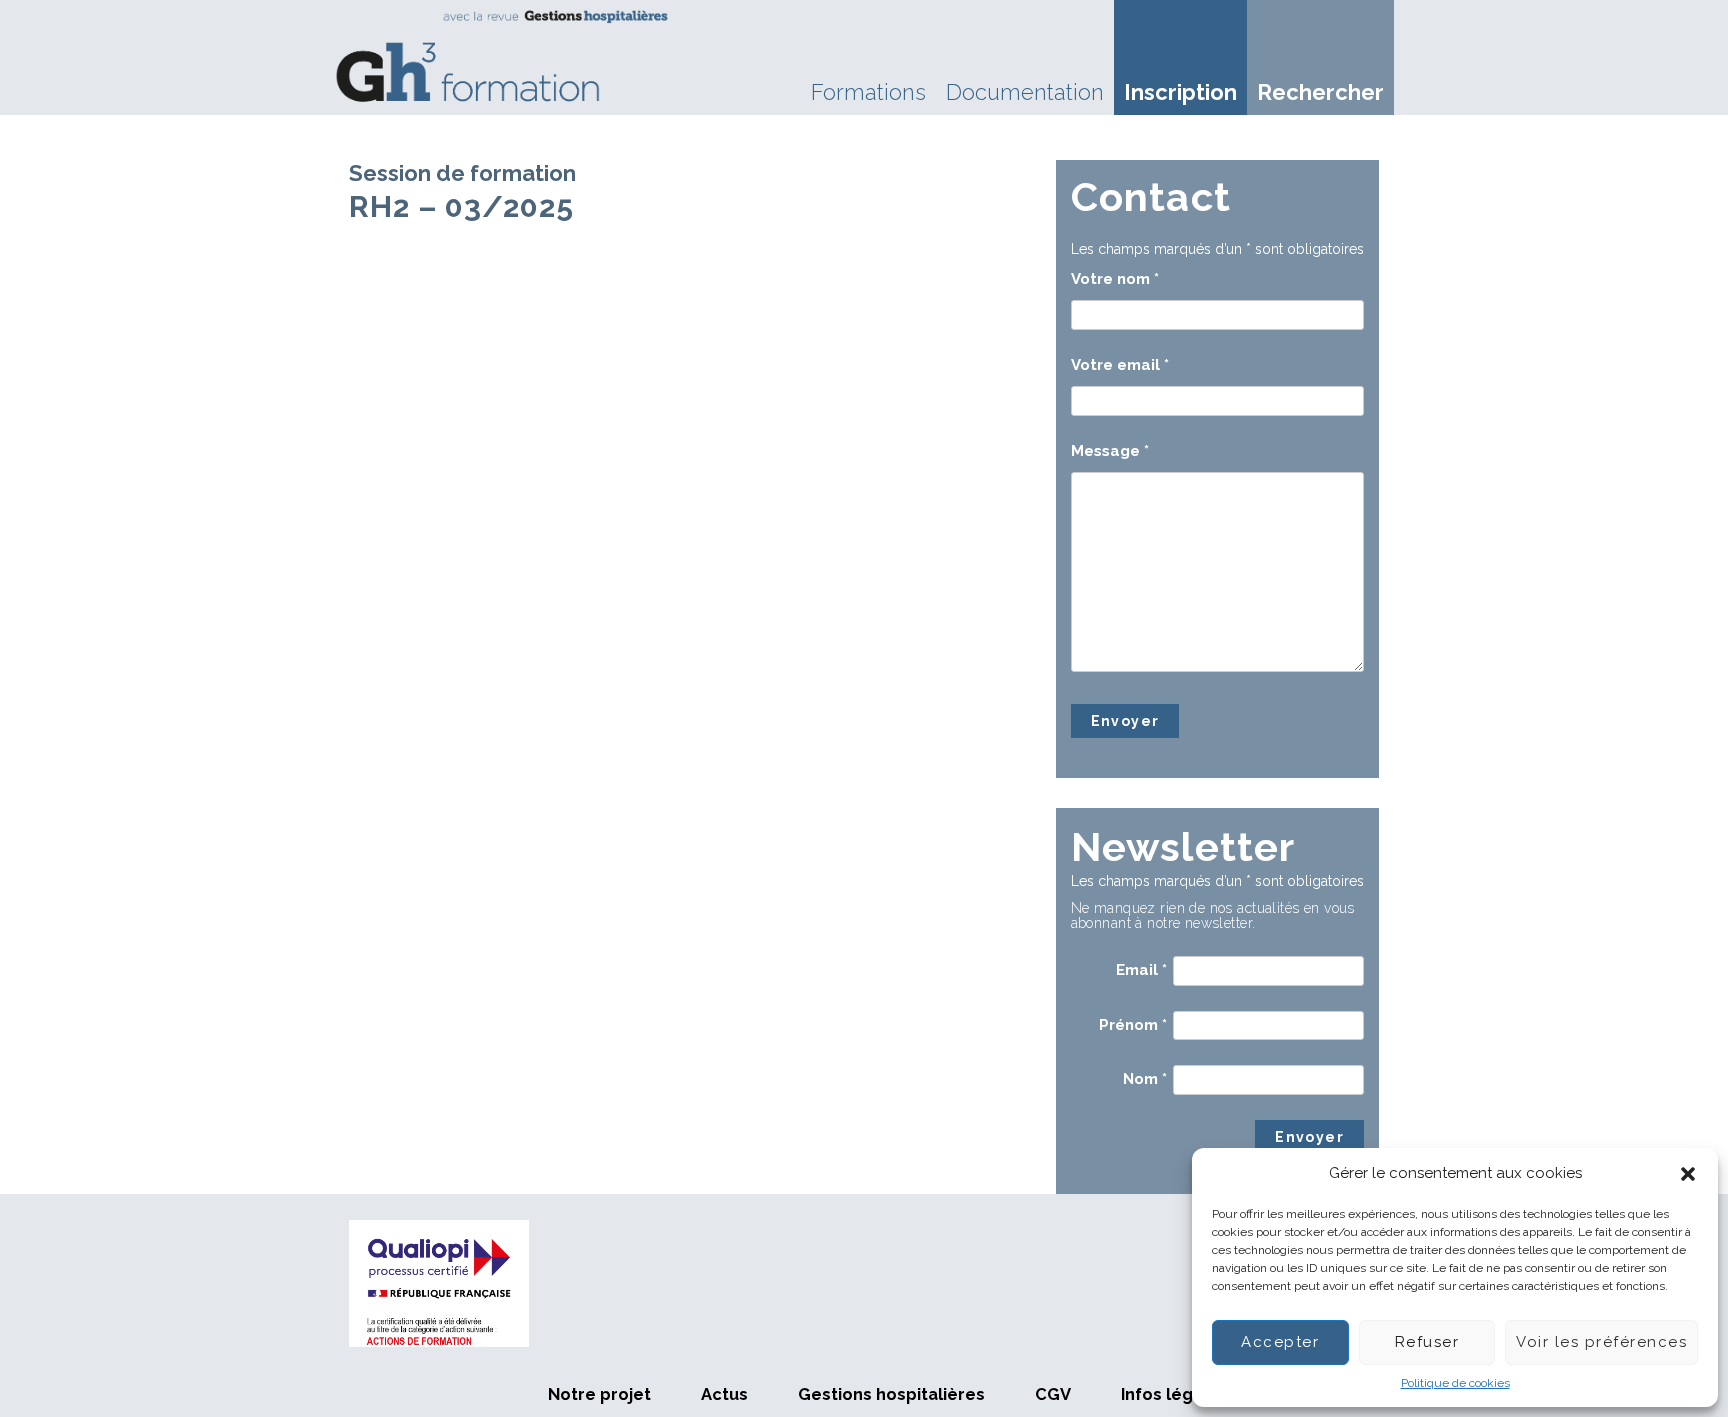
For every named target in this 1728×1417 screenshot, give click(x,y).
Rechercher (1320, 92)
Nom (1145, 1079)
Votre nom (1115, 279)
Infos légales (1174, 1394)
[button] (1688, 1174)
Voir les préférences (1601, 1342)
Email (1141, 970)
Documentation (1025, 92)
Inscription (1180, 92)
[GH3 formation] (503, 56)
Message (1110, 451)
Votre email (1120, 365)
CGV (1053, 1394)
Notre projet (599, 1394)
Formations (868, 92)
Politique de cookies (1455, 1383)
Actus (724, 1394)
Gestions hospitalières (891, 1394)
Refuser (1427, 1342)
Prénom (1133, 1025)
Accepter (1280, 1342)
